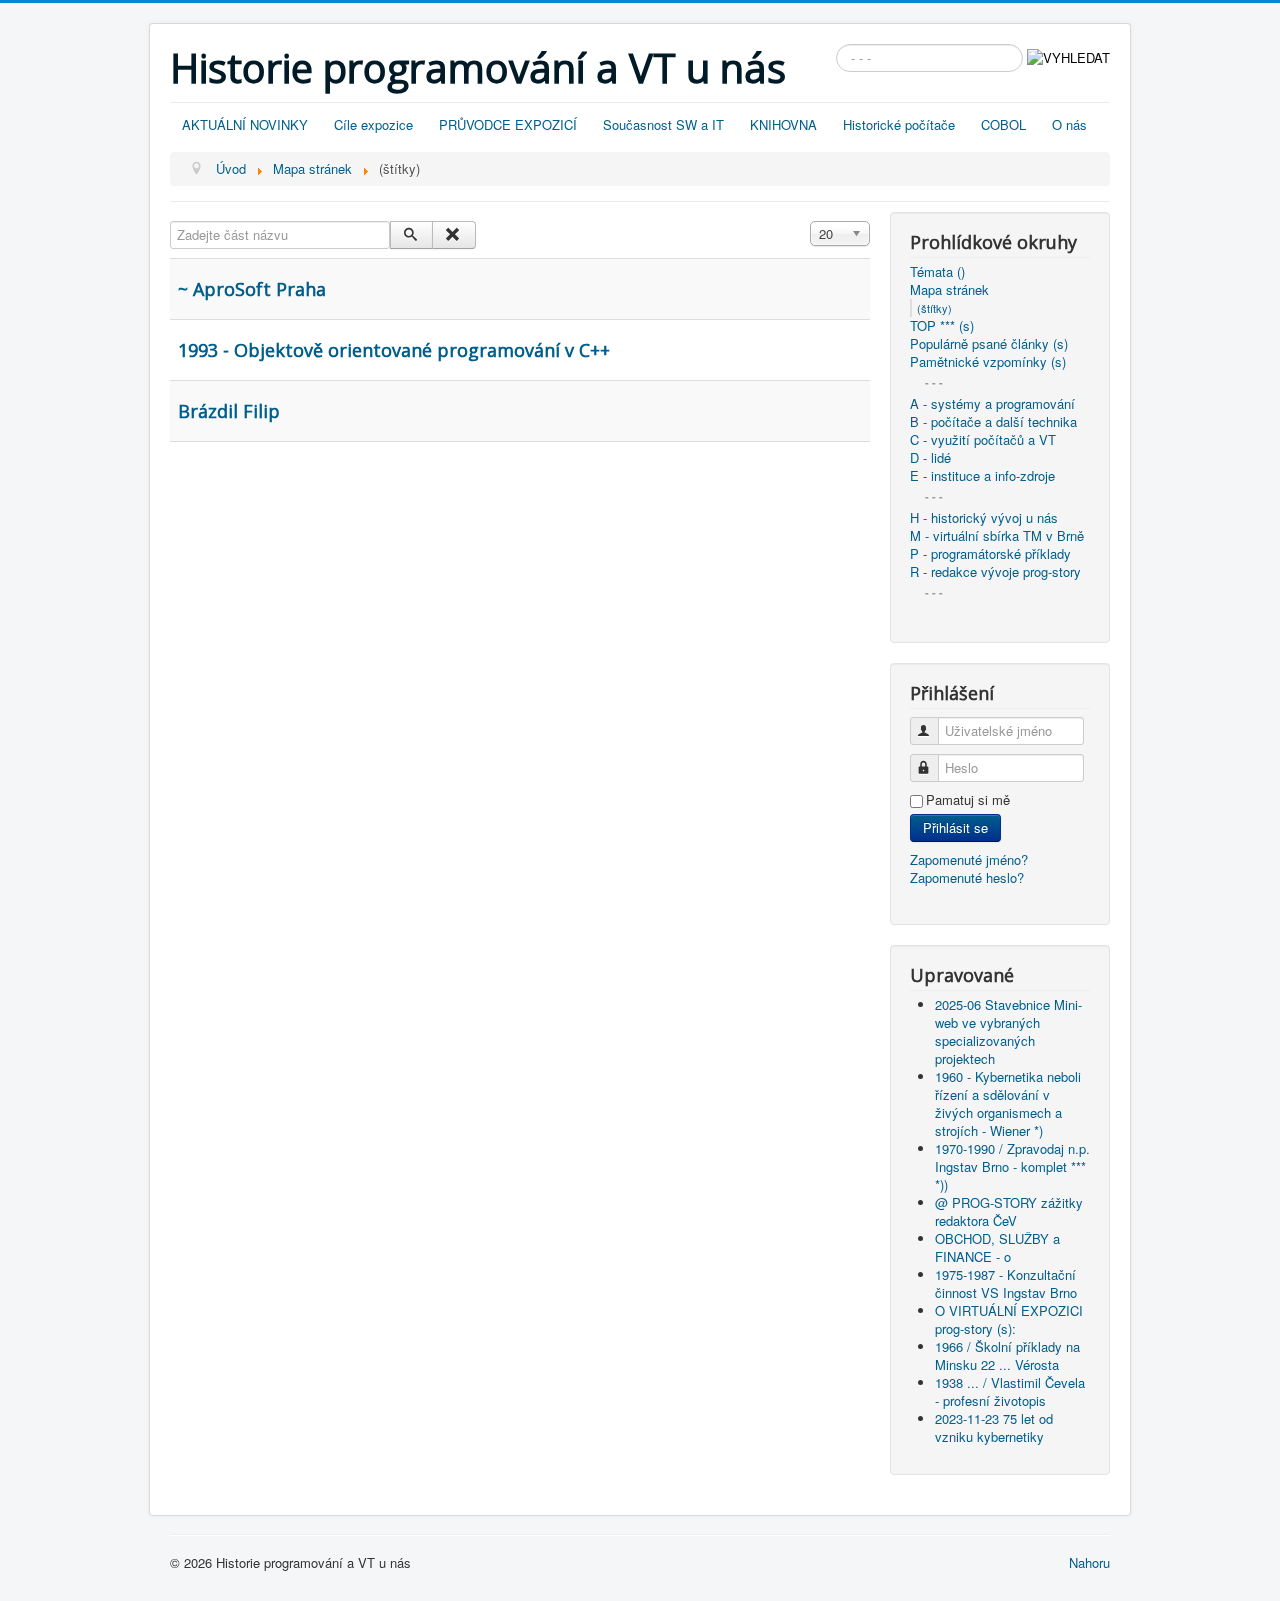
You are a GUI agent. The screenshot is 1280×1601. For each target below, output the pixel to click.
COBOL (1003, 124)
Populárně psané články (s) (989, 344)
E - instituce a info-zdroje (982, 476)
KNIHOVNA (783, 124)
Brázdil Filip (229, 411)
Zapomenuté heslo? (967, 877)
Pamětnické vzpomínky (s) (988, 362)
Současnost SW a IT (663, 124)
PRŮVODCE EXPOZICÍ (508, 124)
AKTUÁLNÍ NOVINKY (245, 124)
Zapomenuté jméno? (969, 859)
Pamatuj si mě (968, 800)
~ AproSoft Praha (252, 289)
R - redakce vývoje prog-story (995, 572)
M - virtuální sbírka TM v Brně (997, 536)
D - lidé (930, 458)
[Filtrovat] (411, 235)
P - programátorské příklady (990, 554)
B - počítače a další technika (993, 422)
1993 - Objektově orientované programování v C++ (394, 350)
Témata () (937, 272)
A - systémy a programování (992, 404)
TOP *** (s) (942, 326)
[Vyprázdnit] (453, 235)
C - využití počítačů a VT (983, 440)
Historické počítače (899, 124)
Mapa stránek (949, 290)
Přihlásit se (955, 827)
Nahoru (1089, 1562)
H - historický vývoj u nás (984, 518)
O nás (1069, 124)
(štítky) (934, 308)
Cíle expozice (373, 124)
